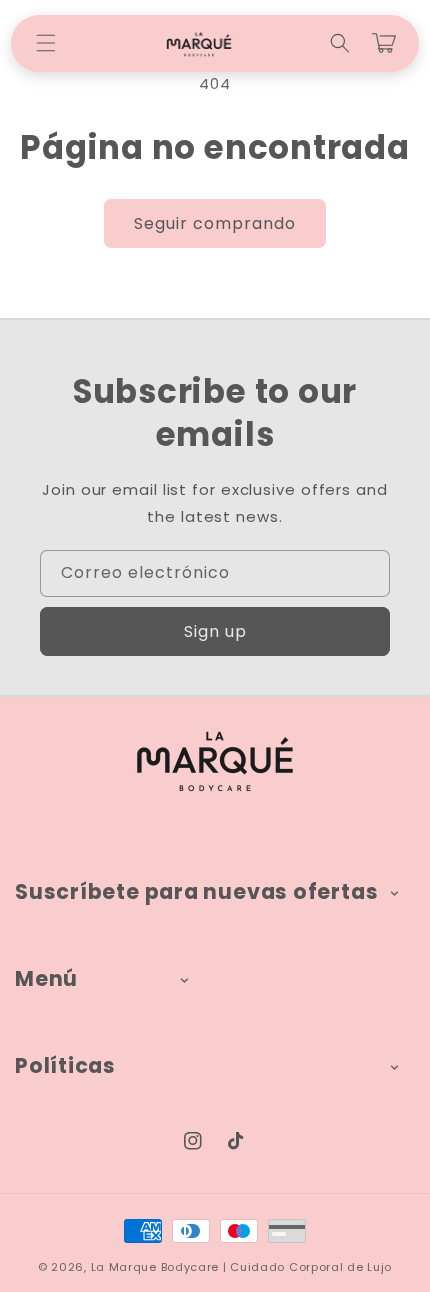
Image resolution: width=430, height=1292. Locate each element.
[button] (46, 43)
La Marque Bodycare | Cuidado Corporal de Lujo (242, 1267)
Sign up (215, 631)
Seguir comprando (215, 223)
